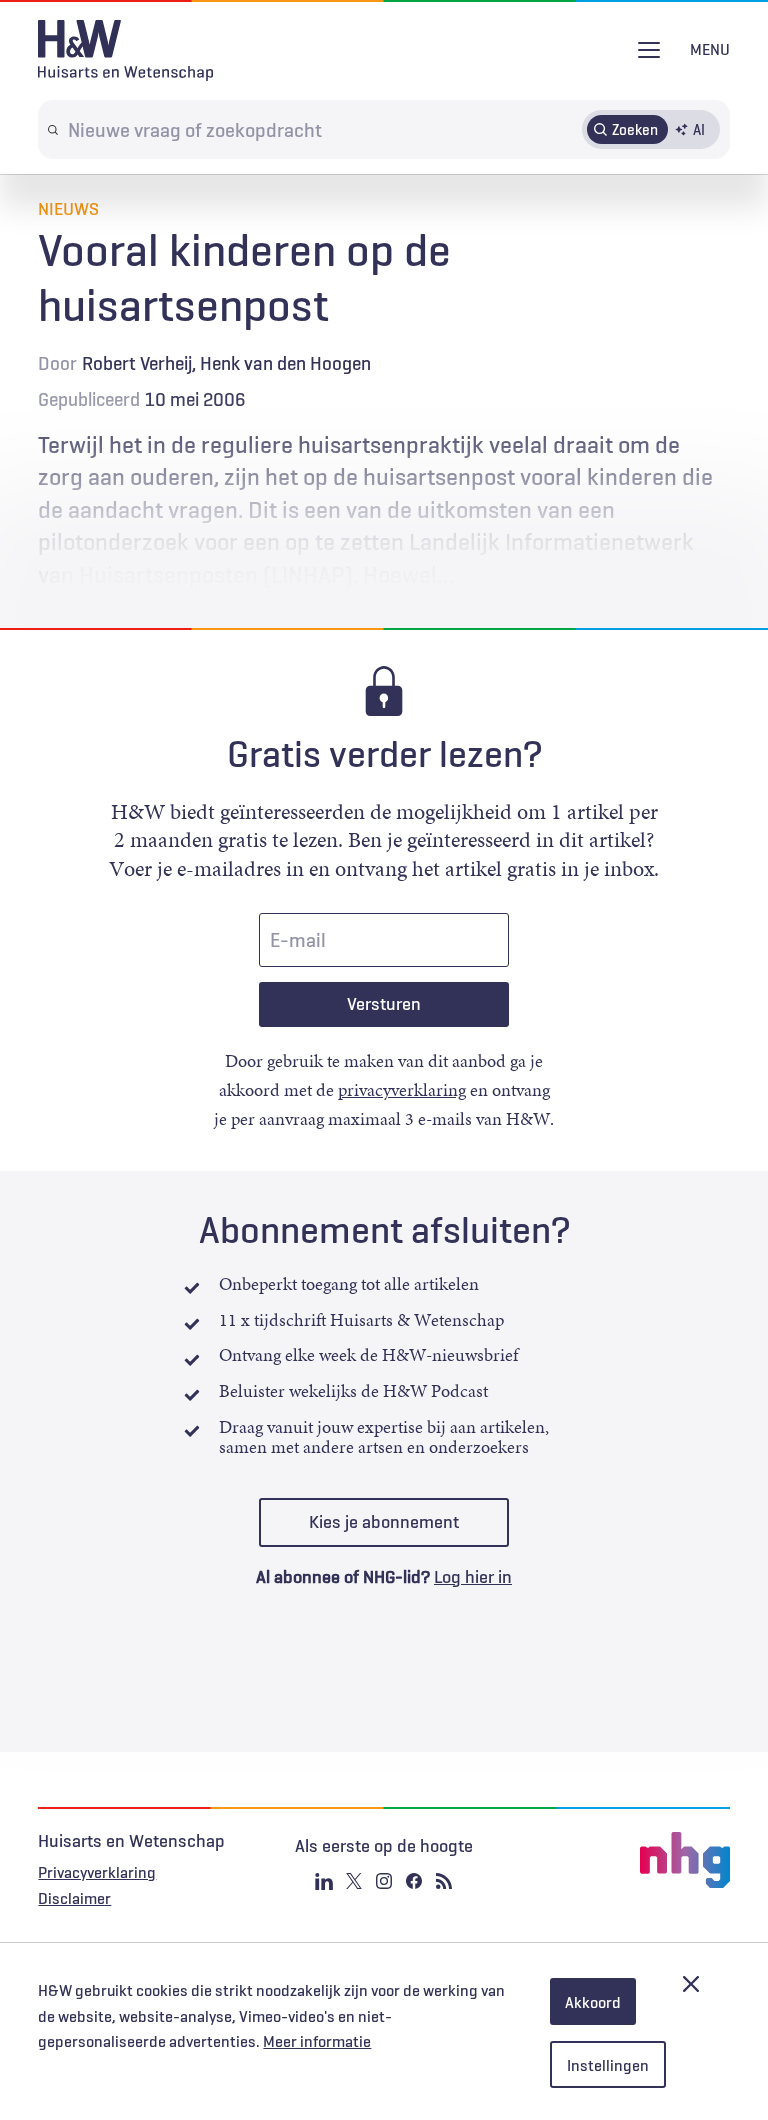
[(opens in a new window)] (614, 1860)
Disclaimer (74, 1898)
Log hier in (473, 1577)
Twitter (354, 1881)
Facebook (414, 1881)
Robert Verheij (137, 363)
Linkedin (324, 1881)
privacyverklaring (402, 1090)
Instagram (384, 1881)
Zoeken (635, 129)
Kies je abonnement (384, 1522)
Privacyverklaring (97, 1872)
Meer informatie (317, 2041)
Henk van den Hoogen (285, 363)
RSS (444, 1881)
